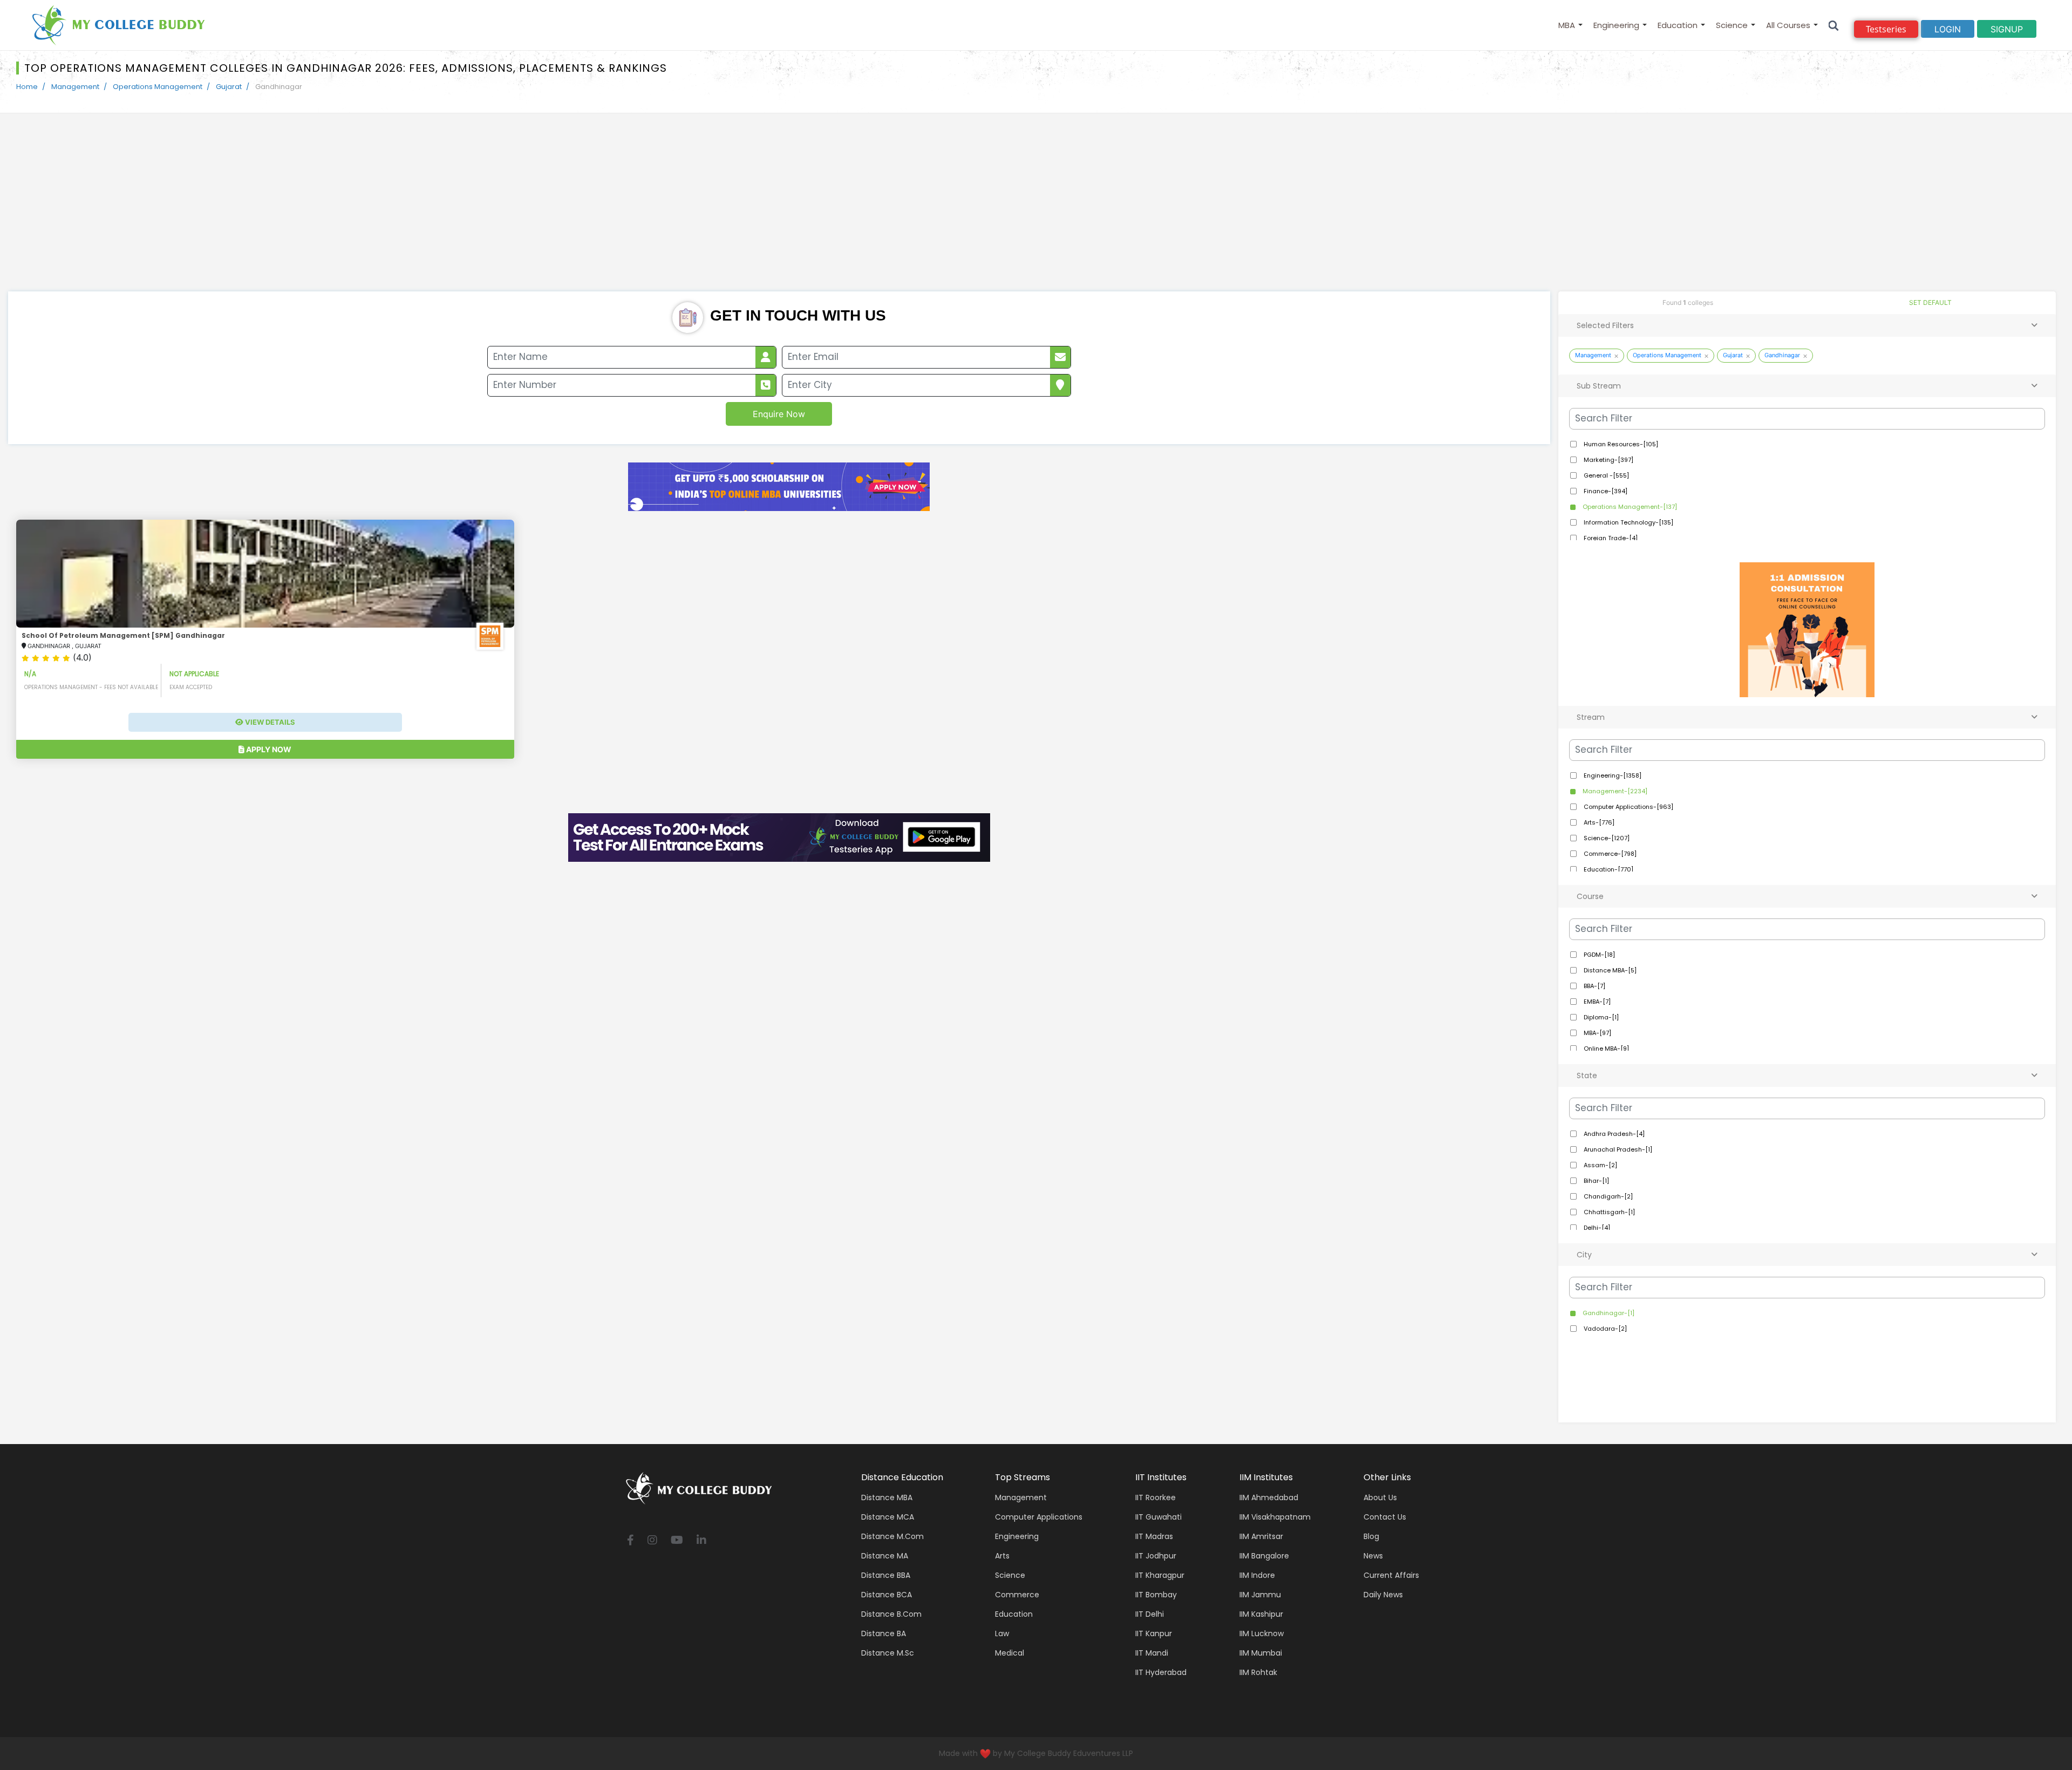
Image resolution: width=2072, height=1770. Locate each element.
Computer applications (1039, 1517)
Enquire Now (779, 414)
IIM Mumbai (1261, 1653)
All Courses (1788, 25)
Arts (1002, 1556)
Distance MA (885, 1556)
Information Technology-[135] (1628, 522)
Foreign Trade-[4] (1610, 538)
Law (1002, 1633)
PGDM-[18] (1599, 955)
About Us (1380, 1497)
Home (27, 87)
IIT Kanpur (1154, 1633)
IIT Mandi (1152, 1653)
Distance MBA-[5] (1609, 970)
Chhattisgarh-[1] (1608, 1212)
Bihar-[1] (1596, 1181)
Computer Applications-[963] (1628, 807)
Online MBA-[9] (1606, 1049)
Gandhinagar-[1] (1608, 1313)
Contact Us (1385, 1517)
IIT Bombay (1156, 1595)
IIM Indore (1257, 1575)
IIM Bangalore (1264, 1556)
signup (2007, 29)
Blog (1371, 1536)
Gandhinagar (1782, 355)
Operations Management (158, 87)
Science (1732, 25)
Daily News (1383, 1595)
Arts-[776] (1598, 822)
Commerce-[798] (1609, 854)
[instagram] (652, 1541)
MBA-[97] (1597, 1033)
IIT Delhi (1150, 1614)
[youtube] (677, 1541)
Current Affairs (1391, 1575)
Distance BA (884, 1633)
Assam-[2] (1600, 1165)
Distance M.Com (892, 1536)
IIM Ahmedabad (1269, 1497)
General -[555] (1606, 475)
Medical (1010, 1653)
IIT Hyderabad (1161, 1672)
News (1373, 1556)
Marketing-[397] (1608, 460)
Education (1678, 25)
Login (1948, 29)
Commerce (1017, 1595)
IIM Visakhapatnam (1275, 1517)
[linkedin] (701, 1541)
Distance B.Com (891, 1614)
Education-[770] (1608, 869)
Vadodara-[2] (1604, 1329)
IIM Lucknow (1262, 1633)
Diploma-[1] (1600, 1017)
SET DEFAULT (1930, 302)
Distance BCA (887, 1595)
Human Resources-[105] (1620, 444)
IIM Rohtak (1258, 1672)
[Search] (1834, 25)
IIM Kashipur (1261, 1614)
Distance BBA (886, 1575)
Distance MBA (887, 1497)
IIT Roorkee (1156, 1497)
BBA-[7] (1594, 986)
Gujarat (229, 87)
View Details (269, 722)
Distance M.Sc (888, 1653)
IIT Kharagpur (1160, 1575)
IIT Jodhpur (1156, 1556)
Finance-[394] (1605, 491)
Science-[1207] (1606, 838)
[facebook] (631, 1541)
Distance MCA (888, 1517)
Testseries (1886, 29)
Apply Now (268, 749)
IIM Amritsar (1261, 1536)
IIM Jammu (1260, 1595)
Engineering (1616, 25)
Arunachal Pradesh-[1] (1617, 1149)
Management (75, 87)
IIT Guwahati (1158, 1517)
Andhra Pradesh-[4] (1613, 1134)
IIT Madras (1154, 1536)
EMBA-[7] (1596, 1002)
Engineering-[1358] (1612, 775)
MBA (1567, 25)
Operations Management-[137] (1629, 507)
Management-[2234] (1614, 791)
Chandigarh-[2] (1607, 1196)
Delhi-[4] (1596, 1228)
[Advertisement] (1036, 210)
